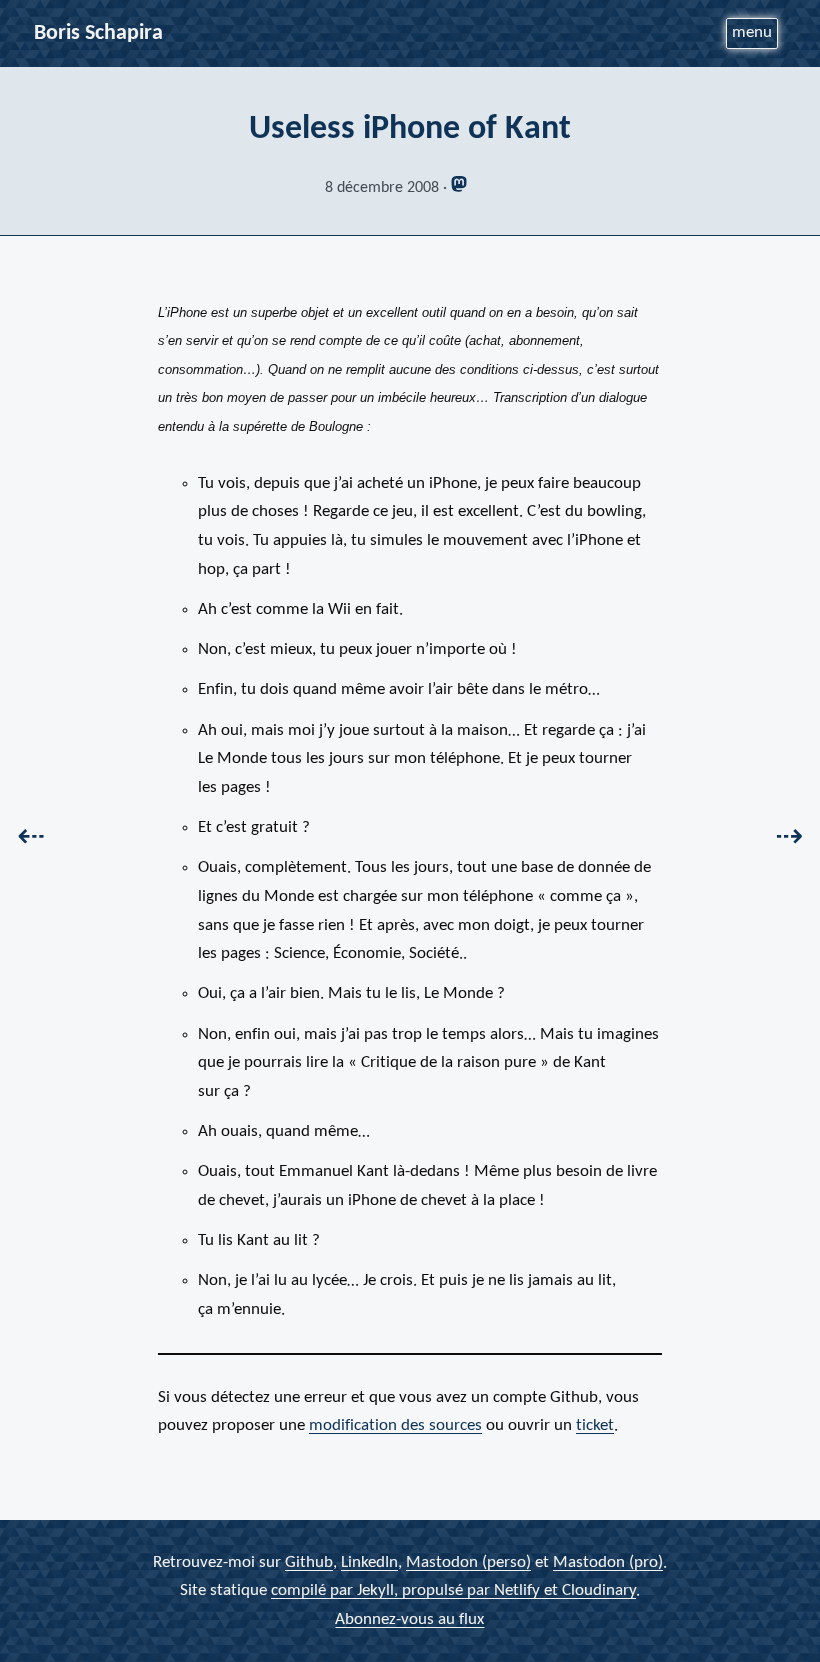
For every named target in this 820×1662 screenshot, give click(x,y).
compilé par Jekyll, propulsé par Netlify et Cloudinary (453, 1590)
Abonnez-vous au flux (409, 1618)
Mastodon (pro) (608, 1561)
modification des (395, 1425)
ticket (595, 1425)
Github (309, 1561)
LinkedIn (369, 1561)
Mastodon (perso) (468, 1561)
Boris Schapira (98, 33)
